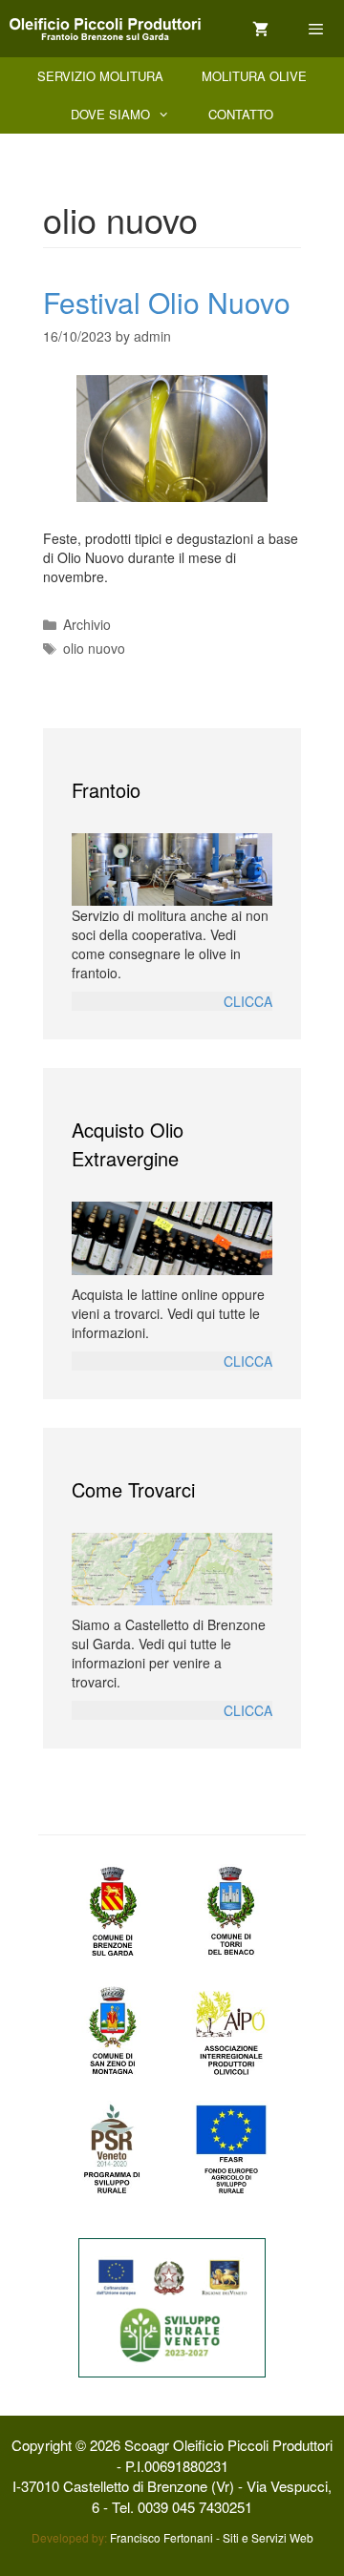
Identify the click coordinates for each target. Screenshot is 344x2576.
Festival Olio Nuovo (167, 302)
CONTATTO (241, 114)
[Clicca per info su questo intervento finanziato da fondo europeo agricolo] (172, 2306)
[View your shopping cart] (260, 29)
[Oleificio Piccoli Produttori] (105, 29)
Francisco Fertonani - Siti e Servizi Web (212, 2537)
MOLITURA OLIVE (254, 76)
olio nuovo (94, 648)
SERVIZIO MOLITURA (100, 76)
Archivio (87, 624)
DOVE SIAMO (110, 114)
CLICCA (248, 1001)
